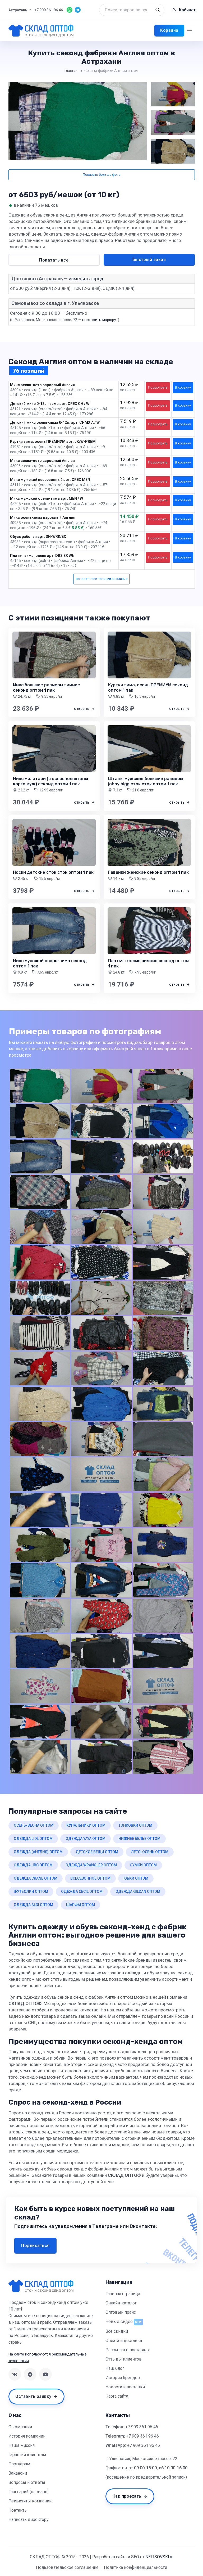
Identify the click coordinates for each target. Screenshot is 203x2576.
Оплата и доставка (124, 2341)
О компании (20, 2427)
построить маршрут (100, 320)
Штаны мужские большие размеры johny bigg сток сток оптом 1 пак (146, 781)
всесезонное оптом (90, 1878)
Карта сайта (117, 2396)
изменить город (86, 279)
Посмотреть (158, 387)
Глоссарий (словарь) (29, 2492)
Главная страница (123, 2294)
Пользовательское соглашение (67, 2567)
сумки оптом (143, 1865)
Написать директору (29, 2519)
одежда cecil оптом (82, 1892)
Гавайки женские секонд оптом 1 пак (148, 872)
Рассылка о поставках (128, 2350)
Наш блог (115, 2368)
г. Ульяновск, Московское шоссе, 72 (141, 2459)
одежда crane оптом (36, 1878)
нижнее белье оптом (139, 1839)
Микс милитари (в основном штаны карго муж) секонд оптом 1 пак (50, 781)
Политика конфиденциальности (135, 2567)
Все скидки (117, 2331)
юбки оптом (136, 1878)
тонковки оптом (135, 1825)
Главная (71, 71)
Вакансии (18, 2473)
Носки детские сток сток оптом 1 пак (53, 872)
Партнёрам (19, 2464)
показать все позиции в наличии (102, 579)
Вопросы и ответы (27, 2482)
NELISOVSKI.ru (159, 2557)
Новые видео (119, 2321)
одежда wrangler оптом (91, 1865)
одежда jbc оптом (33, 1865)
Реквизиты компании (30, 2501)
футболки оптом (31, 1892)
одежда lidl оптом (33, 1839)
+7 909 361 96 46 (142, 2427)
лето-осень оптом (150, 1852)
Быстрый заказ (149, 260)
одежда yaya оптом (86, 1839)
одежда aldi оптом (33, 1905)
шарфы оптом (80, 1905)
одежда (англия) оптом (38, 1852)
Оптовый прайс (121, 2312)
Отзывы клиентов (124, 2359)
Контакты (18, 2510)
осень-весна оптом (34, 1825)
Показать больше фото (102, 175)
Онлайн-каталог (121, 2303)
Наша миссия (22, 2445)
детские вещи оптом (97, 1852)
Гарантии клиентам (27, 2455)
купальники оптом (86, 1825)
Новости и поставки (125, 2387)
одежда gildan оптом (138, 1892)
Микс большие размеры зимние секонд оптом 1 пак (47, 688)
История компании (27, 2436)
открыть (82, 709)
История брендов (123, 2378)
